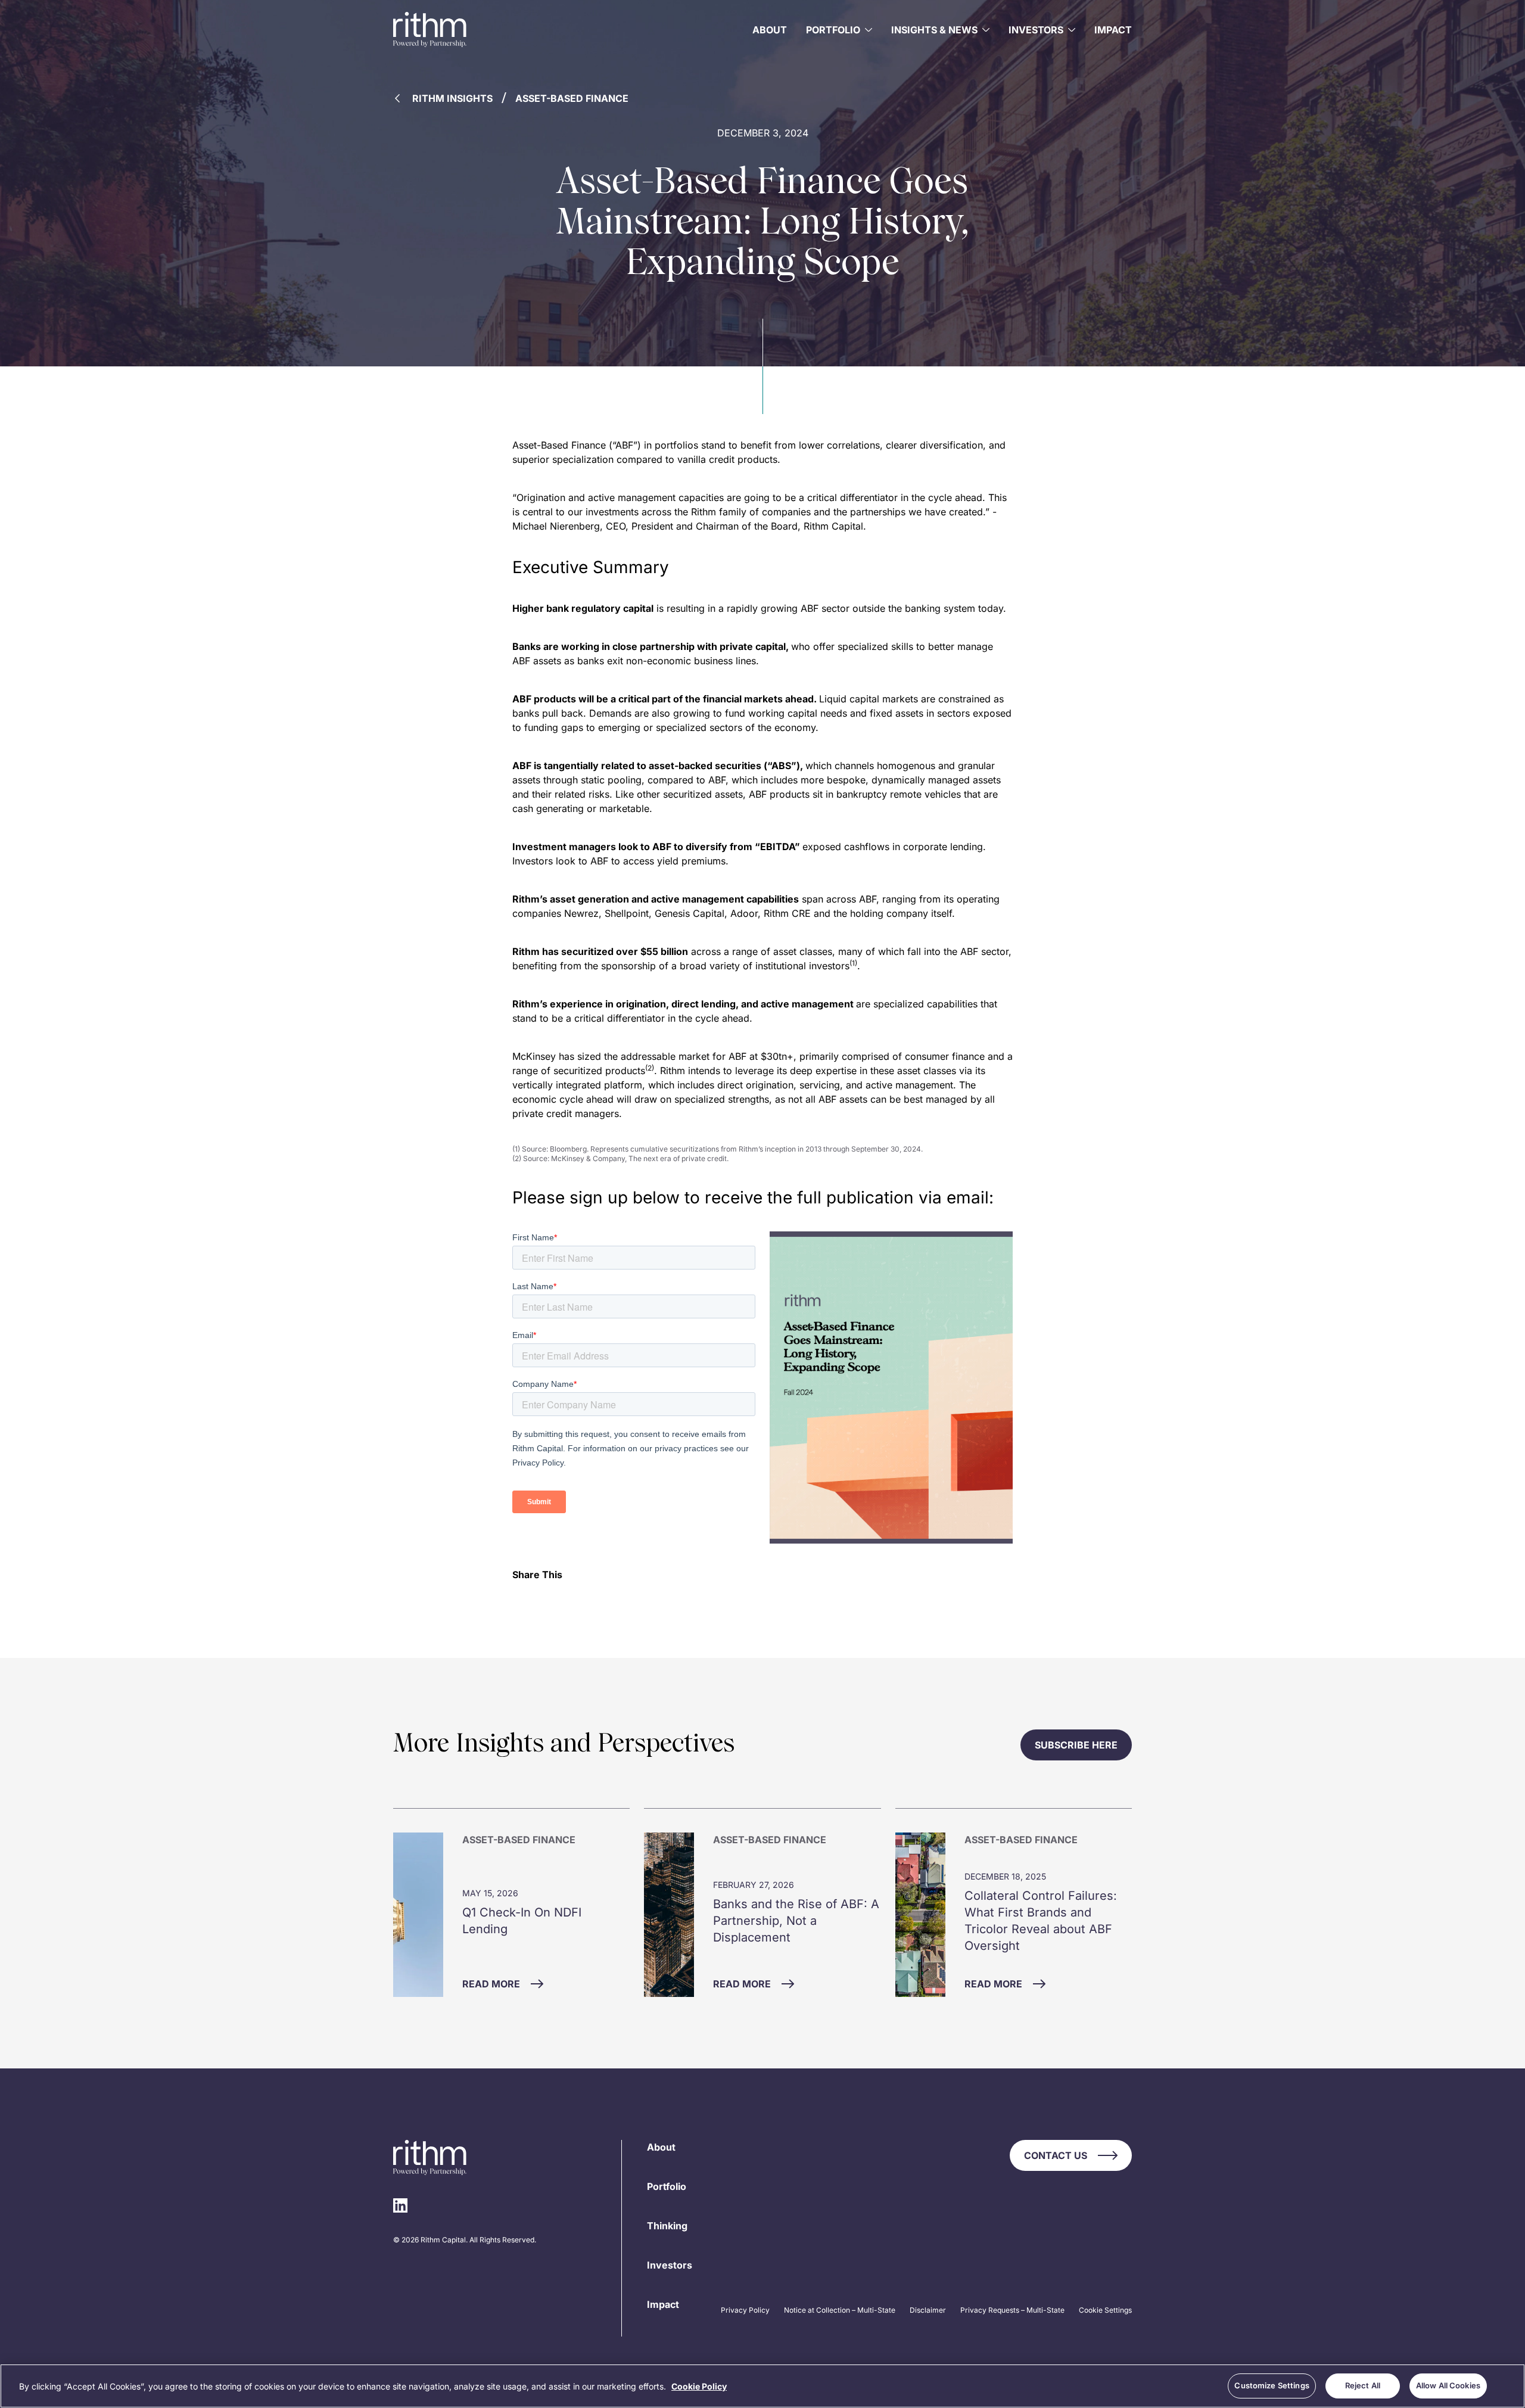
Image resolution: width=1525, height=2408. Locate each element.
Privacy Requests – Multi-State (1012, 2310)
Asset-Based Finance (572, 98)
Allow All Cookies (1448, 2385)
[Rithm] (430, 30)
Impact (1113, 30)
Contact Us (1056, 2155)
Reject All (1363, 2385)
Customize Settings (1272, 2385)
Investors (670, 2265)
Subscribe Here (1076, 1745)
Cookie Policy (699, 2386)
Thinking (667, 2226)
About (770, 30)
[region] (762, 2386)
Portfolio (667, 2186)
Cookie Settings (1105, 2310)
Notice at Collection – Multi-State (840, 2310)
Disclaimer (928, 2310)
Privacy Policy (745, 2310)
